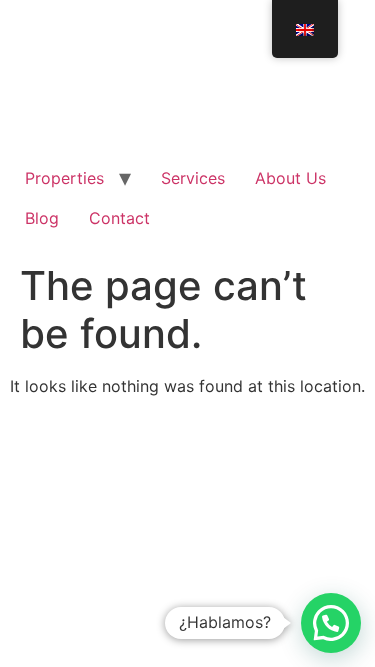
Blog (42, 218)
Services (193, 178)
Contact (119, 218)
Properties (64, 178)
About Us (290, 178)
